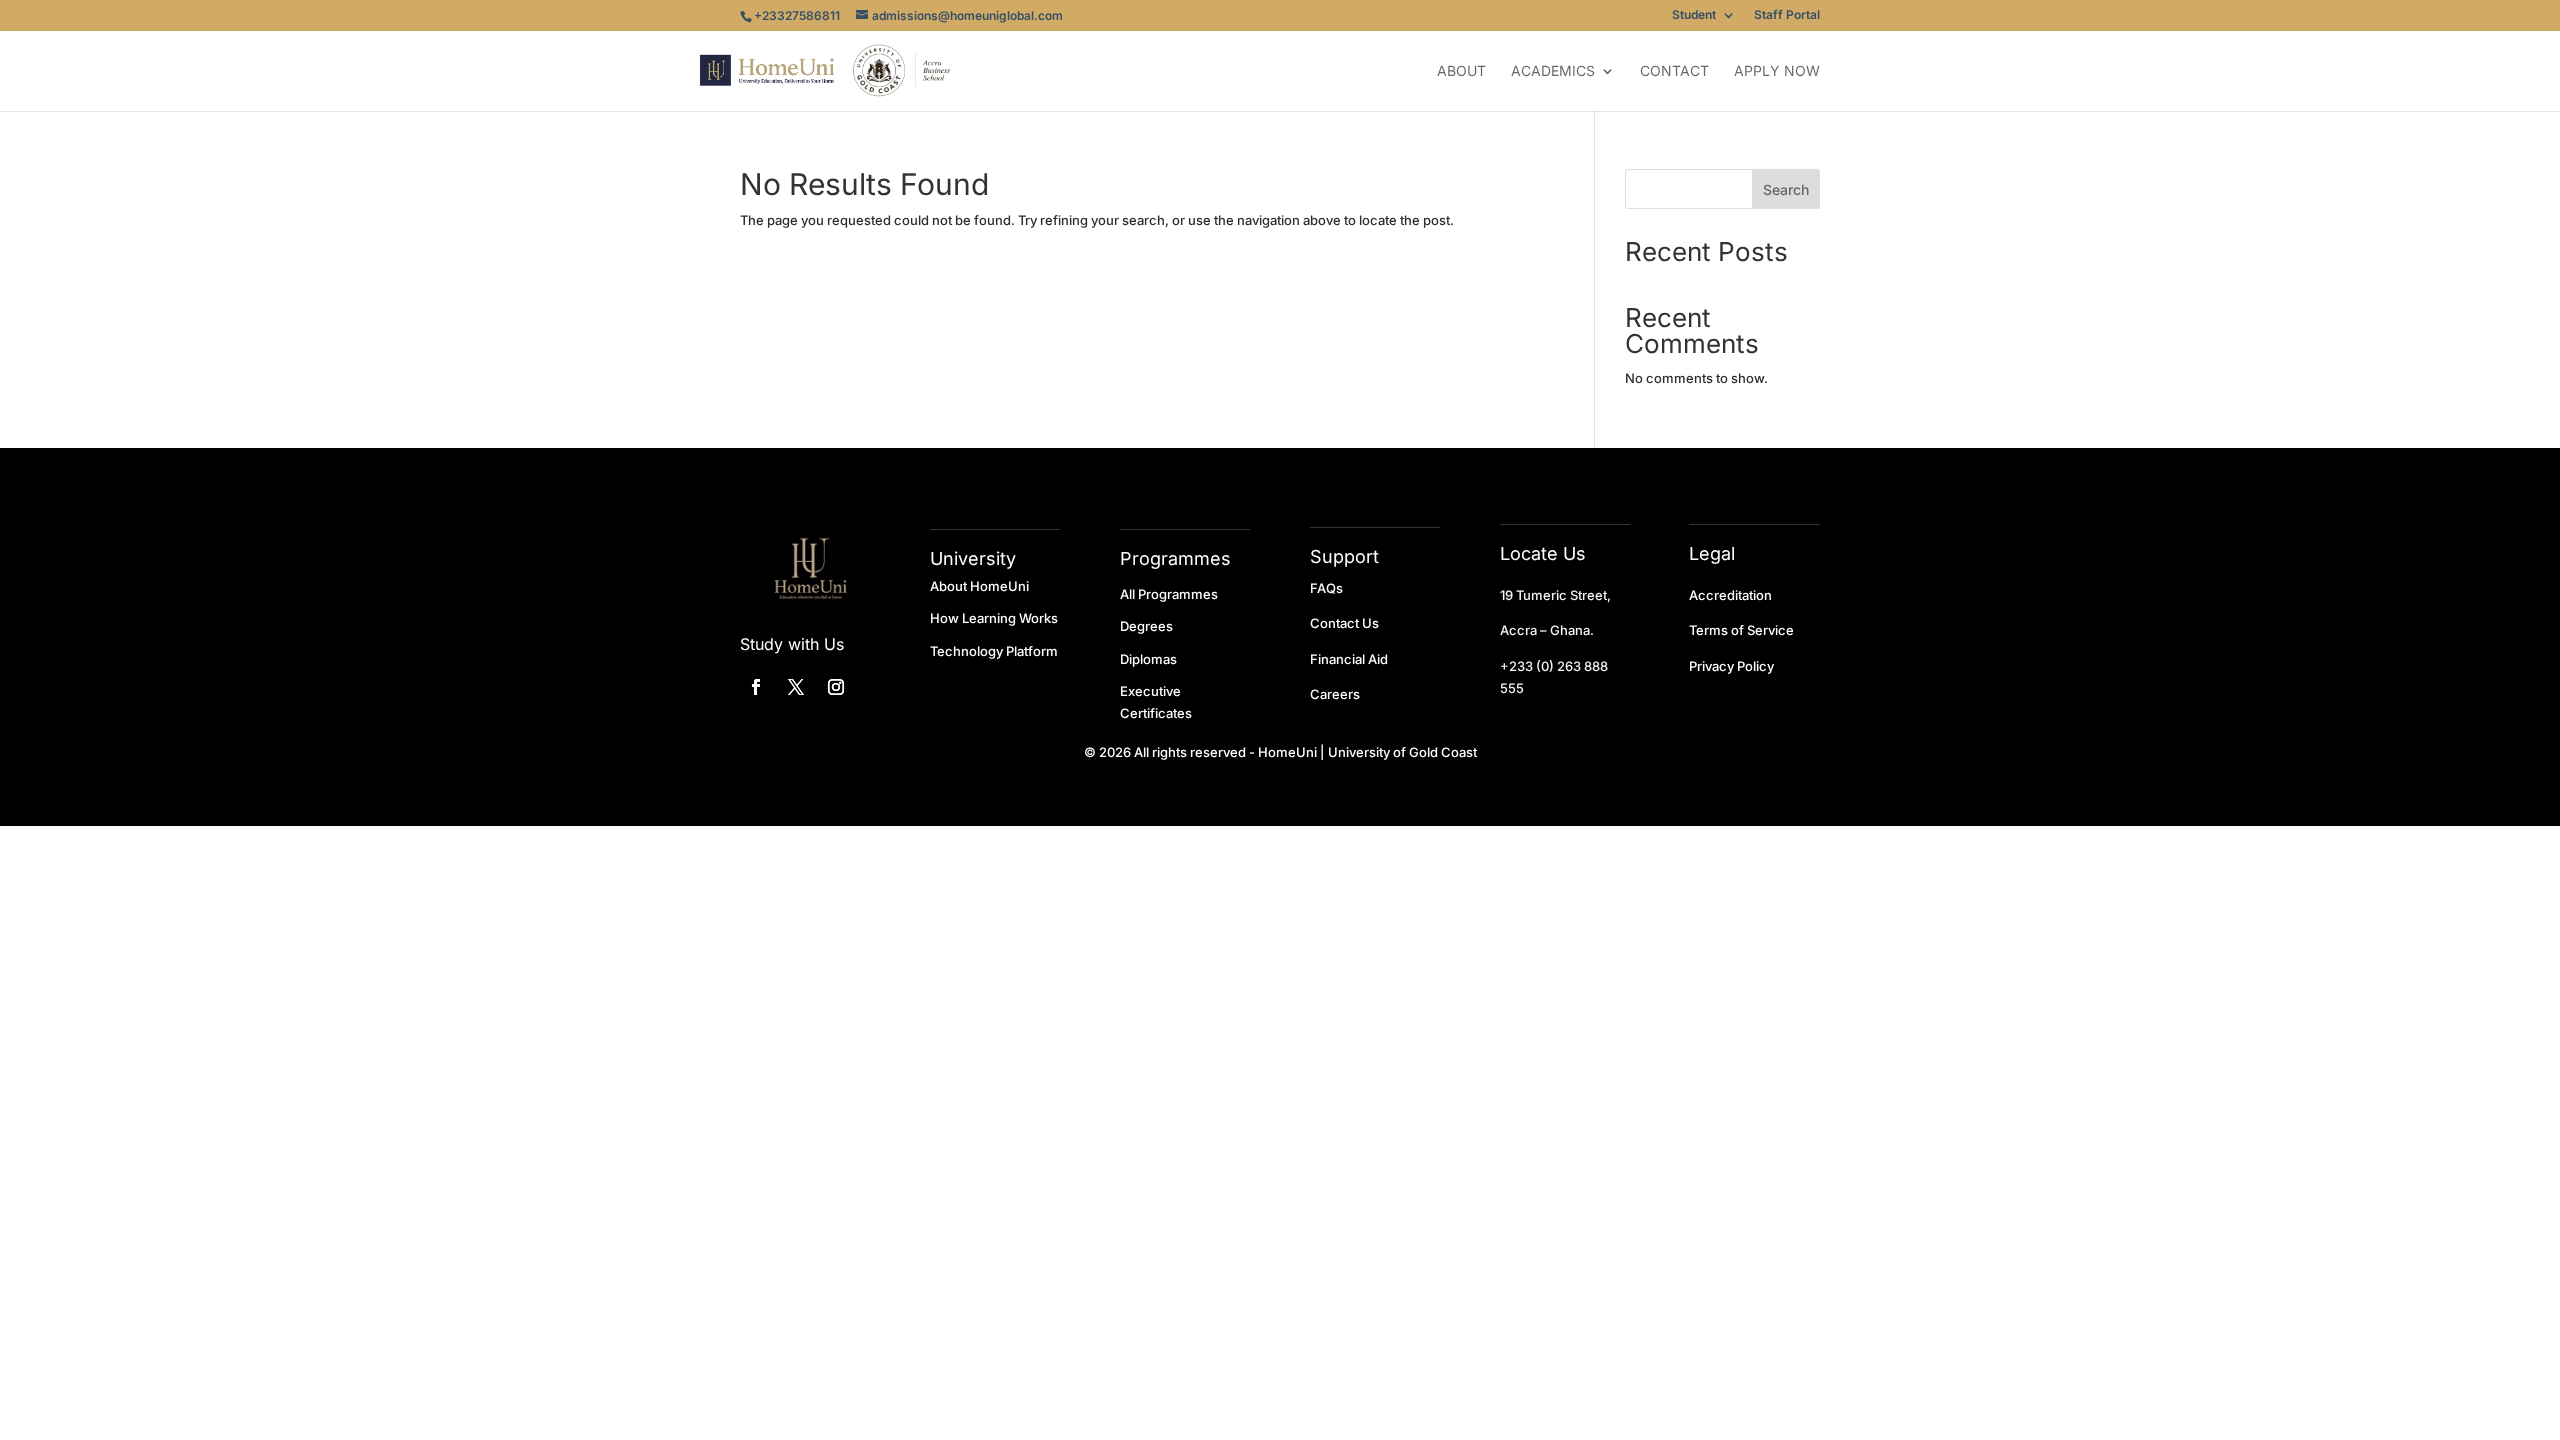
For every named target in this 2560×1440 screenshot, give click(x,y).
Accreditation (1730, 595)
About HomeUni (979, 586)
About (1461, 71)
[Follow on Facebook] (756, 687)
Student (1694, 15)
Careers (1335, 694)
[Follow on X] (796, 687)
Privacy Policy (1731, 666)
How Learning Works (994, 618)
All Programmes (1169, 594)
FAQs (1326, 588)
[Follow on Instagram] (836, 687)
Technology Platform (994, 651)
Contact (1674, 71)
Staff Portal (1787, 15)
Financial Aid (1349, 659)
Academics (1553, 71)
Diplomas (1148, 659)
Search (1786, 189)
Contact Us (1344, 623)
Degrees (1146, 626)
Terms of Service (1741, 630)
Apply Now (1777, 71)
